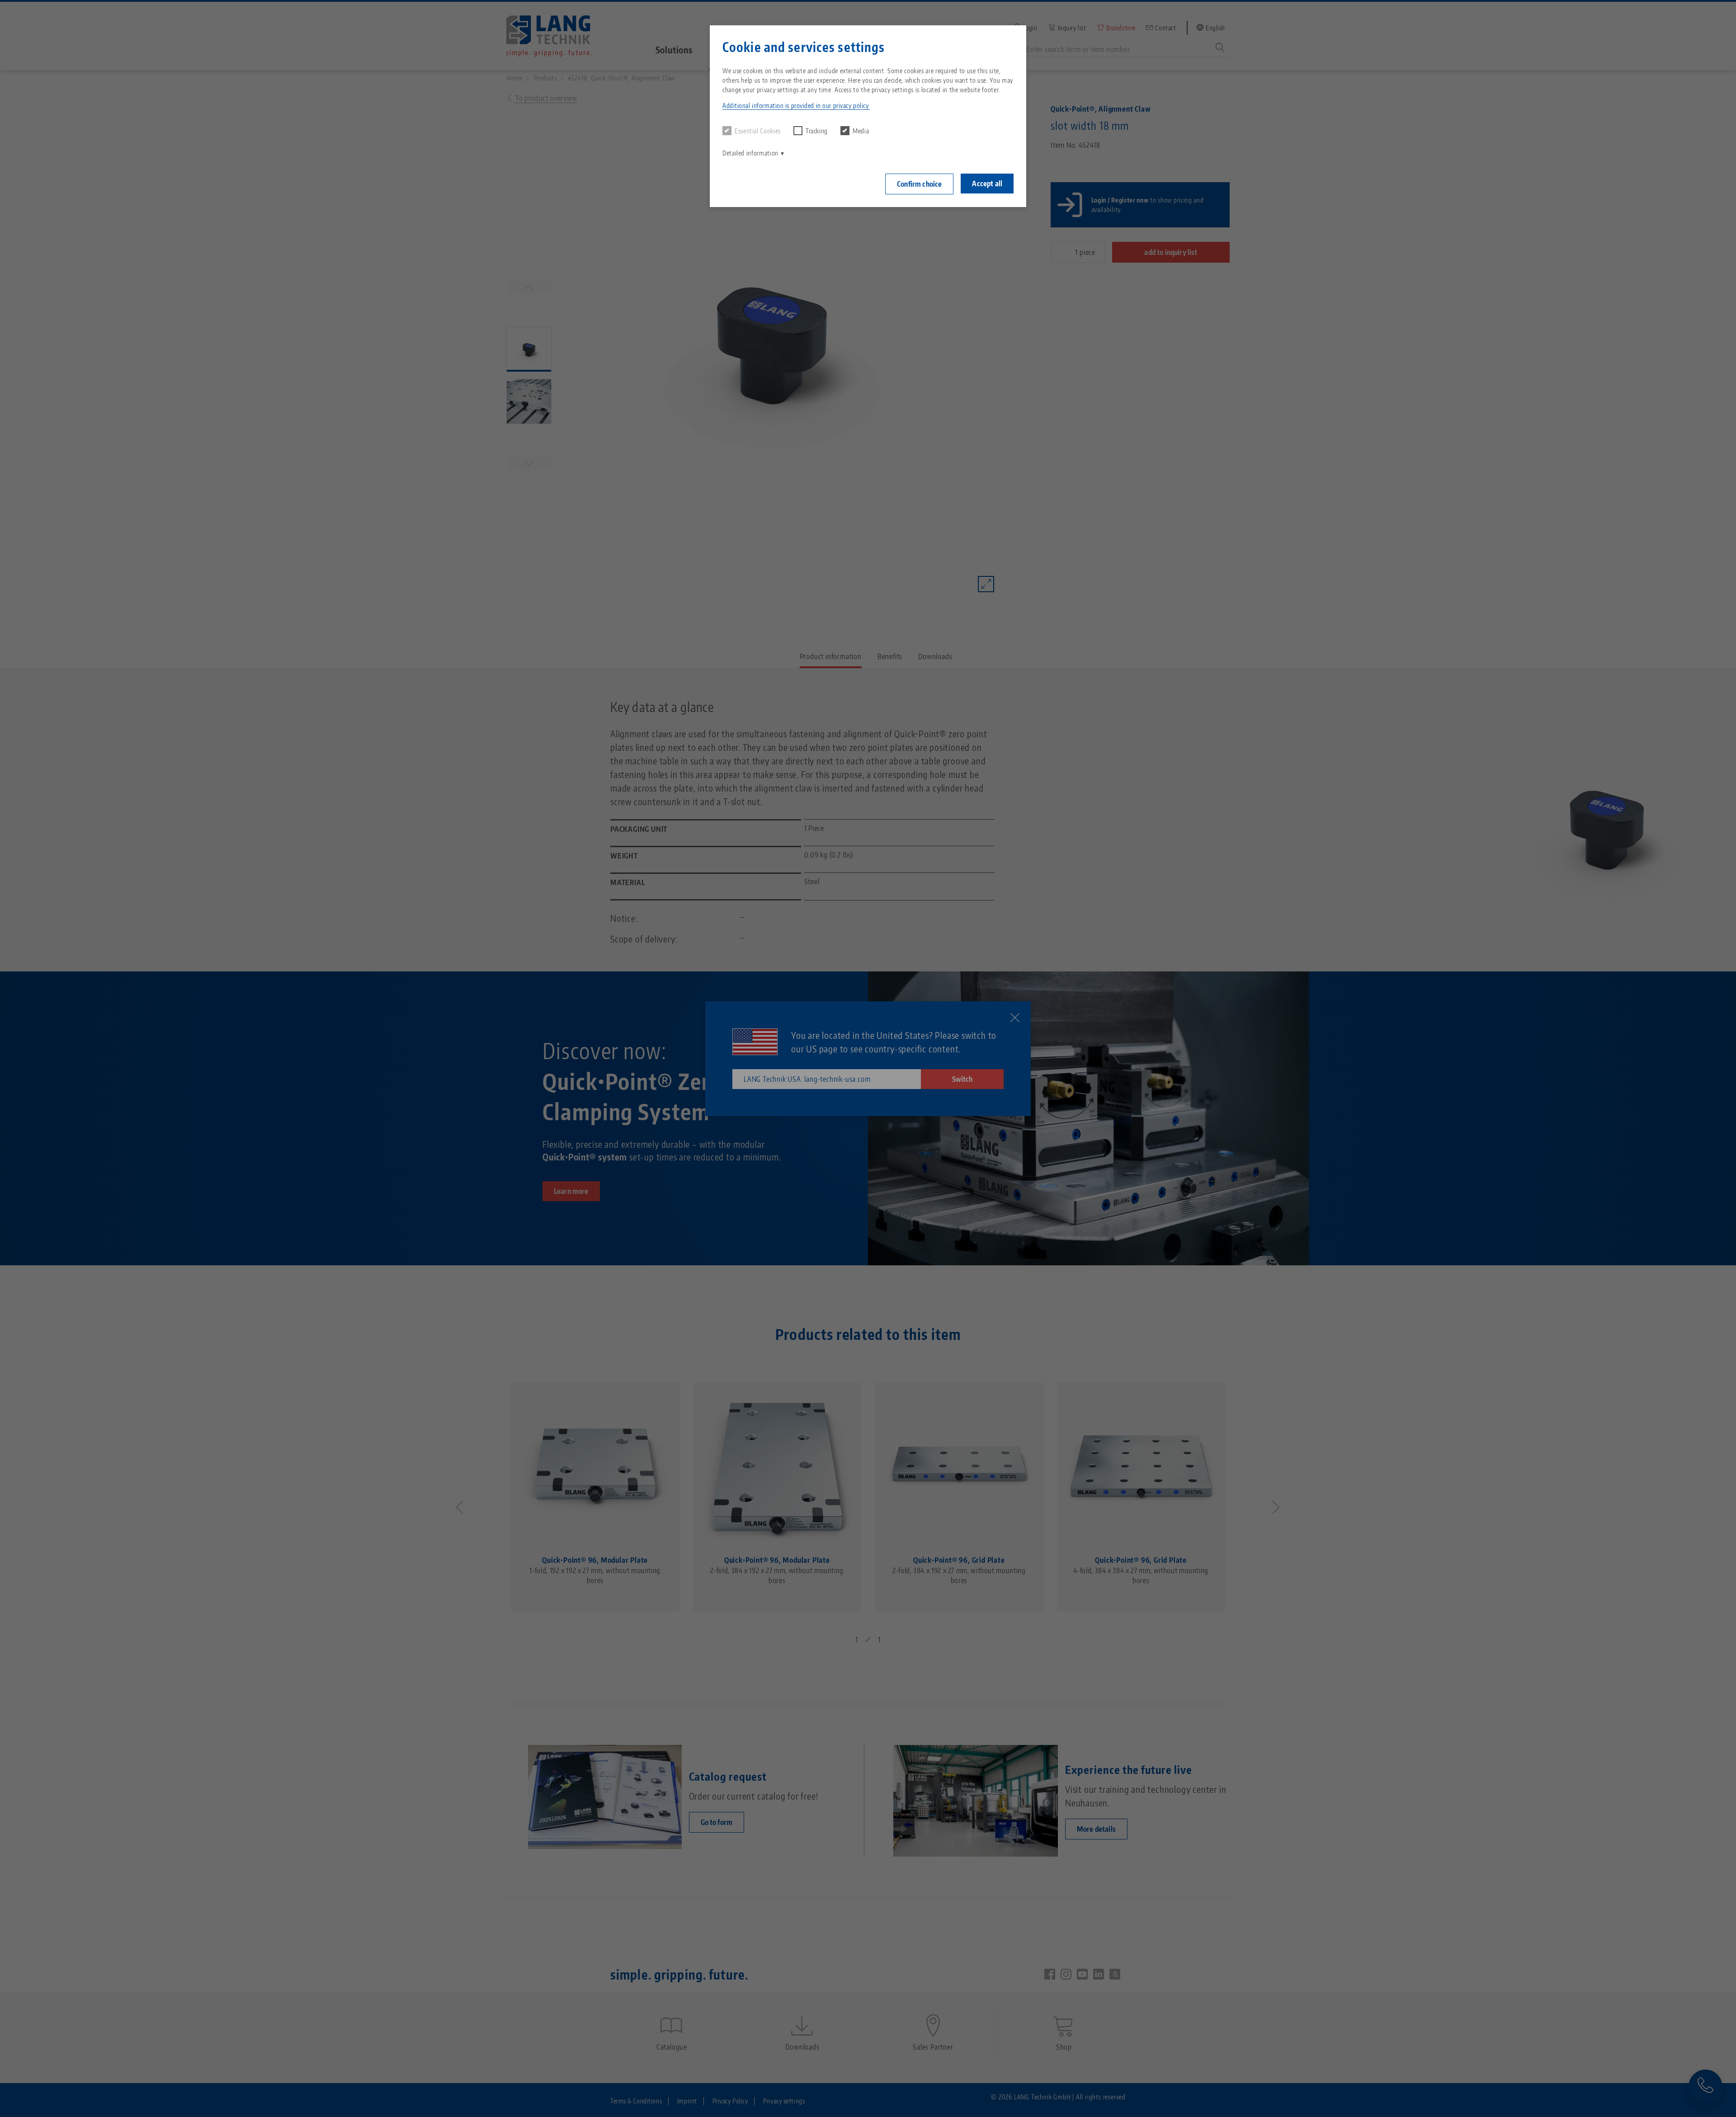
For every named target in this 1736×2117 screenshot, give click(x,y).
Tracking (817, 131)
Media (861, 131)
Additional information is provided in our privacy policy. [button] (796, 106)
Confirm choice (919, 184)
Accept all (987, 184)
